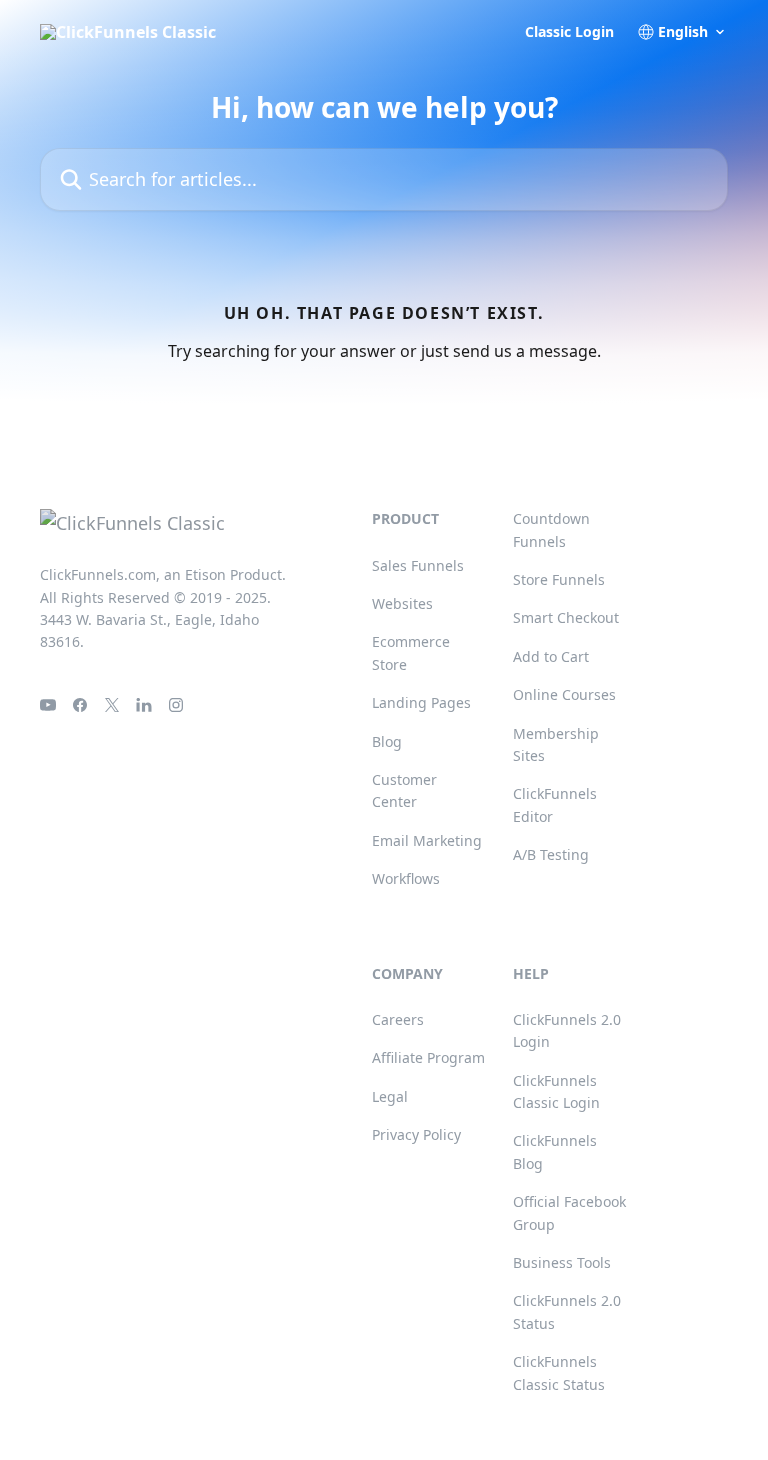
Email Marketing (427, 840)
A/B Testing (551, 854)
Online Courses (564, 694)
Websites (402, 603)
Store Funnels (559, 579)
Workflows (406, 878)
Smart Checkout (566, 617)
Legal (390, 1096)
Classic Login (569, 32)
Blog (387, 741)
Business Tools (562, 1262)
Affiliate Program (428, 1057)
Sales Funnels (418, 565)
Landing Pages (421, 702)
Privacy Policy (416, 1134)
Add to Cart (551, 656)
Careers (398, 1019)
